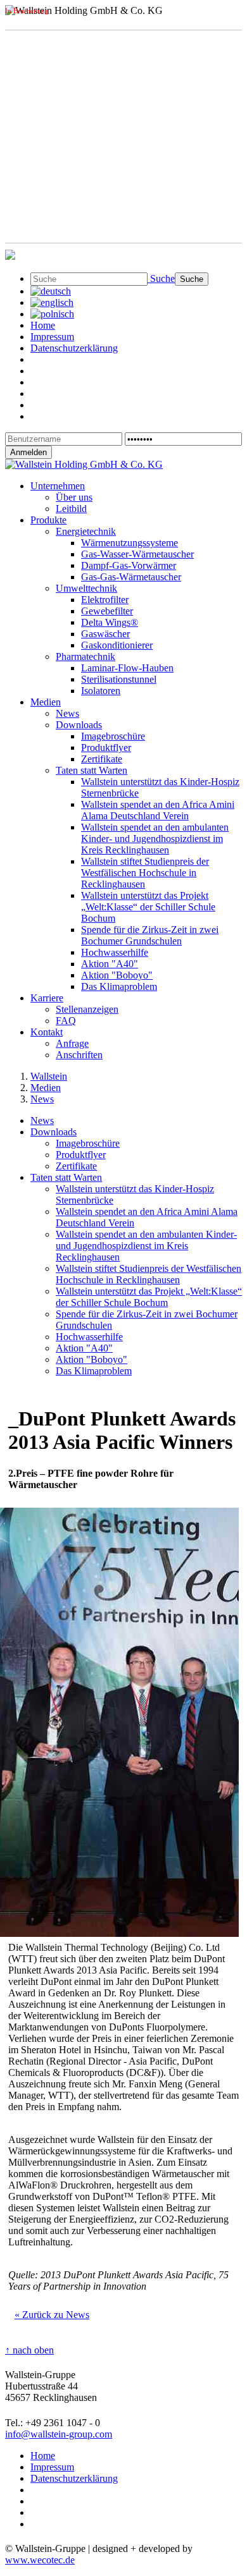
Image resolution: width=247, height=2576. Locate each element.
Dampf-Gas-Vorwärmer (129, 565)
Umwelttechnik (86, 588)
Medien (46, 702)
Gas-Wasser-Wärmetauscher (137, 554)
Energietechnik (86, 531)
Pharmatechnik (85, 656)
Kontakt (47, 1032)
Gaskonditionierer (117, 645)
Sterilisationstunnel (119, 679)
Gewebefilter (107, 611)
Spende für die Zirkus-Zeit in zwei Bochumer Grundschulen (150, 935)
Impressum (52, 337)
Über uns (74, 497)
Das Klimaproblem (119, 986)
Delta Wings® (110, 622)
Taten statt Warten (92, 770)
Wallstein (49, 1076)
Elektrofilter (105, 600)
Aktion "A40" (110, 964)
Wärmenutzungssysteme (130, 543)
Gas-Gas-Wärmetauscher (131, 577)
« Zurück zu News (52, 2315)
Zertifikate (102, 759)
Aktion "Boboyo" (117, 975)
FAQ (66, 1021)
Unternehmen (58, 486)
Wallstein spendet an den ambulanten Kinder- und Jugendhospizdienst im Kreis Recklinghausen (155, 839)
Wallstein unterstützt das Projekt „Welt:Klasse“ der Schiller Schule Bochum (148, 907)
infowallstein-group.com (59, 2434)
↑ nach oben (29, 2350)
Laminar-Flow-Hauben (127, 668)
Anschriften (79, 1055)
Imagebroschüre (113, 736)
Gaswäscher (105, 634)
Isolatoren (101, 691)
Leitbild (71, 509)
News (67, 713)
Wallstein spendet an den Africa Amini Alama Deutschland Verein (158, 810)
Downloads (79, 725)
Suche (161, 278)
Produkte (48, 520)
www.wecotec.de (40, 2560)
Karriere (47, 998)
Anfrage (72, 1043)
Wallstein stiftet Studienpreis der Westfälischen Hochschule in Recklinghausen (145, 873)
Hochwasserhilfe (115, 952)
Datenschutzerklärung (74, 348)
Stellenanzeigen (87, 1009)
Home (43, 325)
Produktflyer (106, 748)
